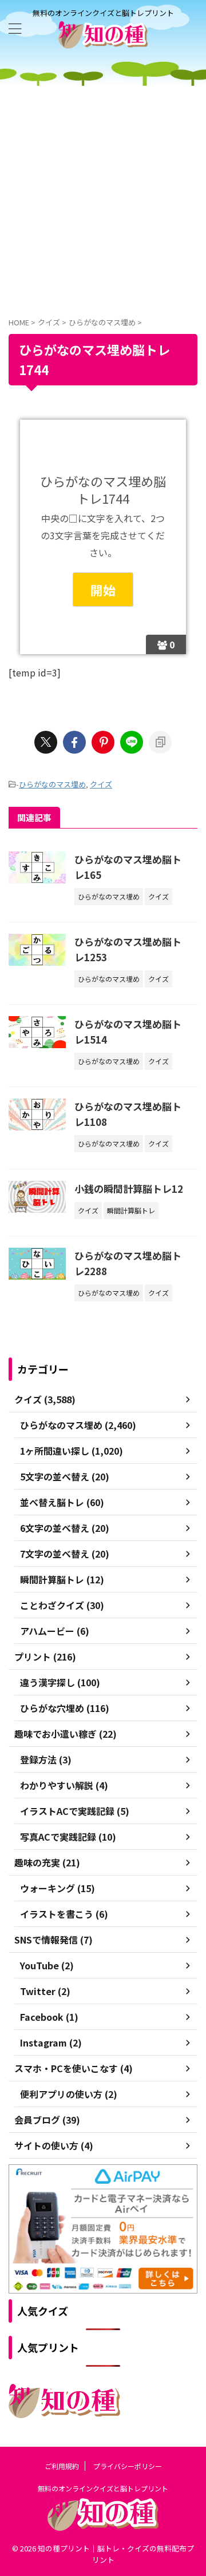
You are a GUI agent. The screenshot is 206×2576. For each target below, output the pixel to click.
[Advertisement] (103, 194)
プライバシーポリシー (128, 2466)
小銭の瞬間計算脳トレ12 (129, 1189)
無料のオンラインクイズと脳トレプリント (103, 2488)
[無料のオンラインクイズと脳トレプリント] (103, 40)
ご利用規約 (62, 2466)
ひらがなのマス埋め (52, 784)
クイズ (101, 784)
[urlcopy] (160, 742)
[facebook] (74, 742)
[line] (132, 742)
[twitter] (46, 742)
